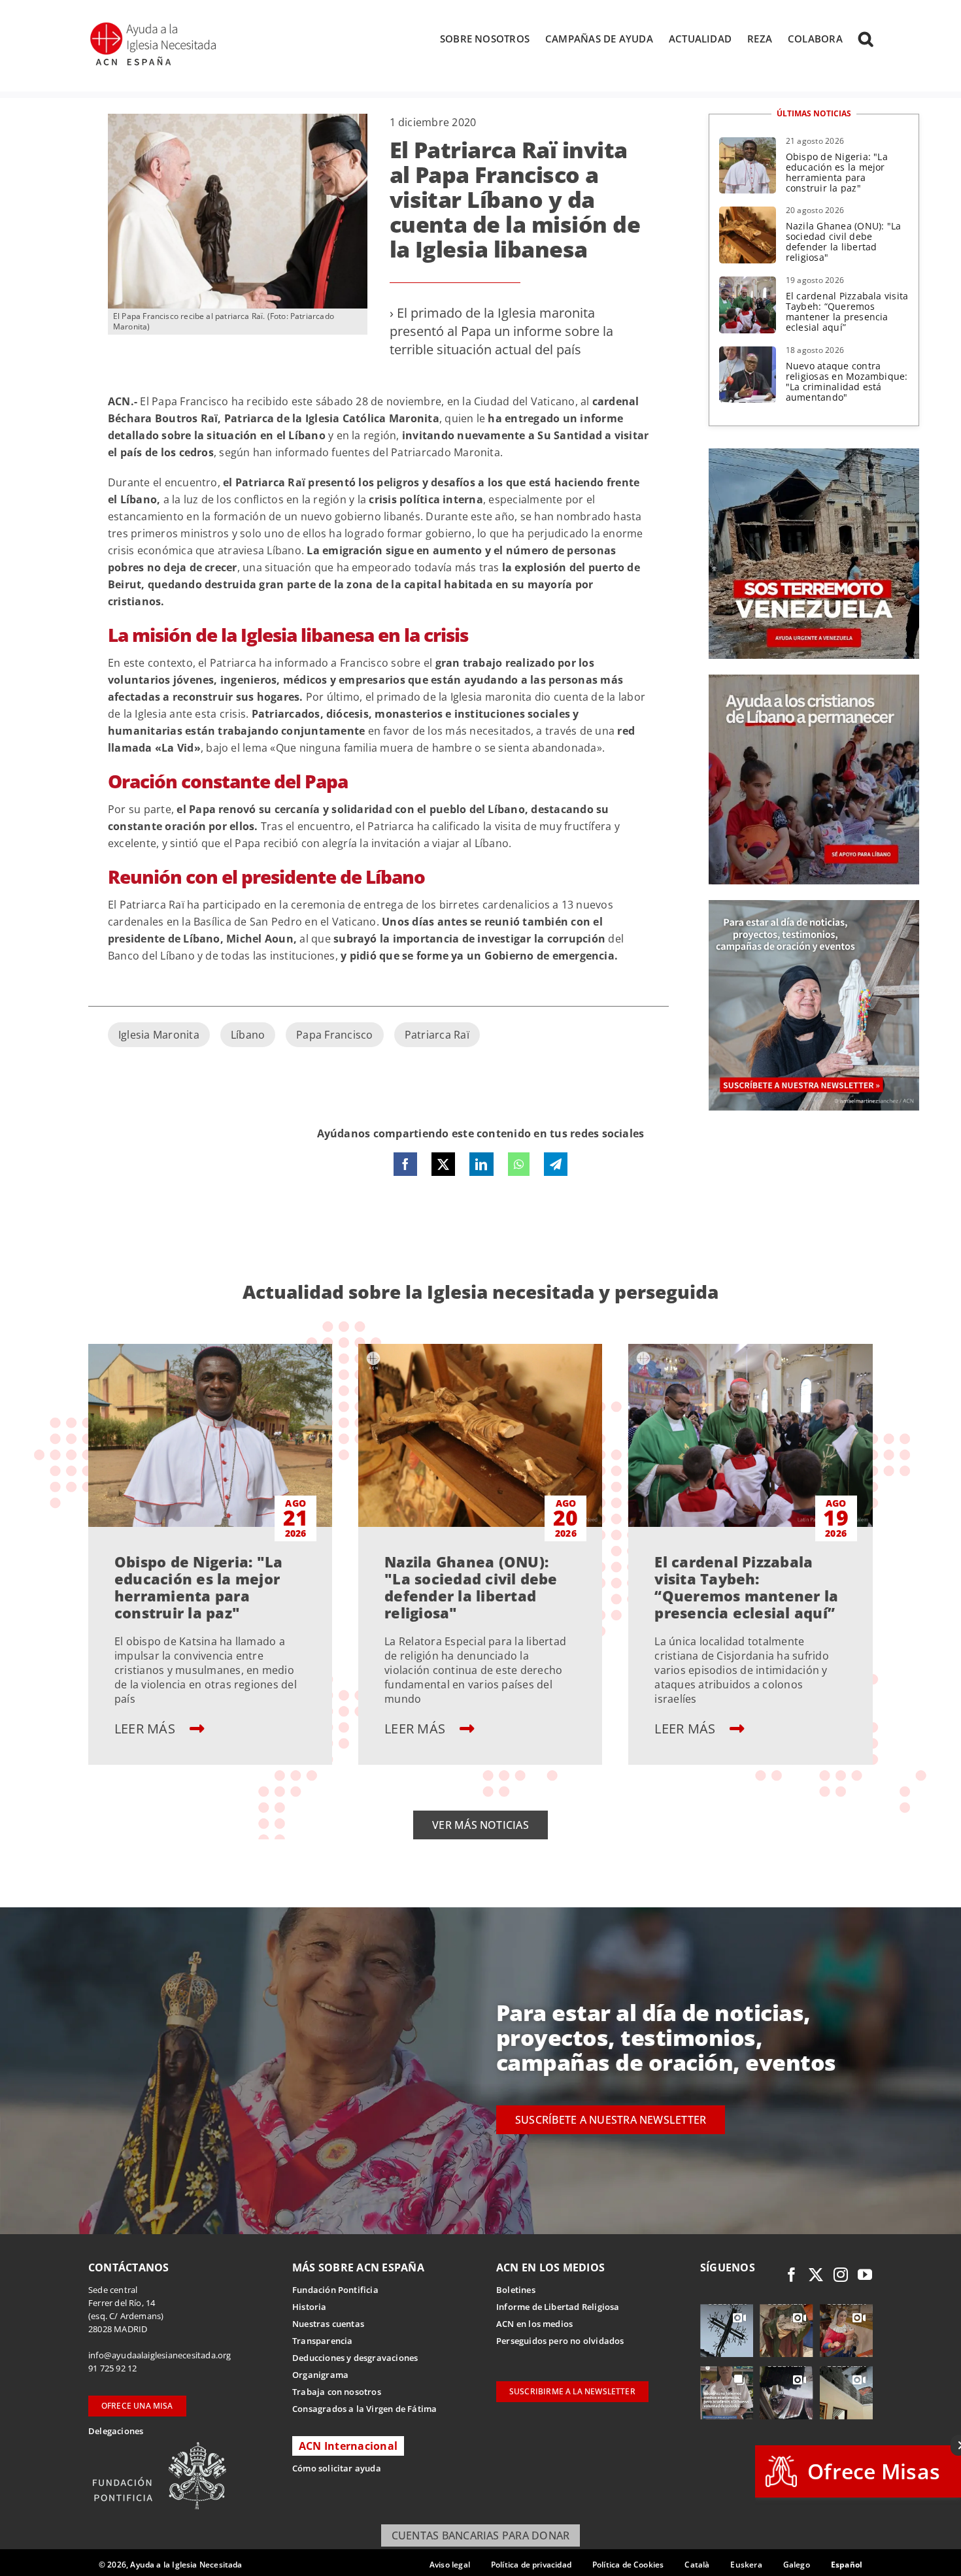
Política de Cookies (628, 2565)
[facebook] (792, 2275)
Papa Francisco (334, 1035)
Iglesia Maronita (159, 1035)
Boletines (516, 2290)
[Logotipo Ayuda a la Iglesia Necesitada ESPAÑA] (154, 26)
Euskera (746, 2565)
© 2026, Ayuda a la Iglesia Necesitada (171, 2565)
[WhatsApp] (519, 1164)
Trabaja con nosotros (337, 2392)
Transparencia (323, 2341)
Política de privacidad (531, 2565)
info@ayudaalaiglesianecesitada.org (160, 2355)
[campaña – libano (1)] (814, 680)
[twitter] (816, 2275)
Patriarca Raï (437, 1035)
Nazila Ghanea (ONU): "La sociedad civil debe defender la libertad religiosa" (844, 242)
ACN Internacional (348, 2446)
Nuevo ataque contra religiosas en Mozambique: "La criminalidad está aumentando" (847, 381)
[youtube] (865, 2275)
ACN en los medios (534, 2324)
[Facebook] (405, 1164)
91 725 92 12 (112, 2368)
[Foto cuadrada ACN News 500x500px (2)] (814, 454)
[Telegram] (556, 1164)
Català (697, 2565)
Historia (310, 2307)
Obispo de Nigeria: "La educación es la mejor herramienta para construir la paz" (837, 172)
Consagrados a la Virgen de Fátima (364, 2409)
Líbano (248, 1035)
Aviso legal (450, 2565)
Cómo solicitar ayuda (337, 2468)
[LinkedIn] (481, 1164)
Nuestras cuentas (328, 2324)
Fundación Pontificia (335, 2290)
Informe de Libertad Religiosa (558, 2307)
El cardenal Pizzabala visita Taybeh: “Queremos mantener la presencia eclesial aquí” (847, 311)
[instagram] (841, 2275)
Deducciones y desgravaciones (355, 2358)
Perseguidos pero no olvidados (560, 2341)
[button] (866, 39)
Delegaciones (116, 2431)
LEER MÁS (146, 1729)
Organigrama (320, 2375)
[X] (443, 1164)
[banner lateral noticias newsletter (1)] (814, 905)
